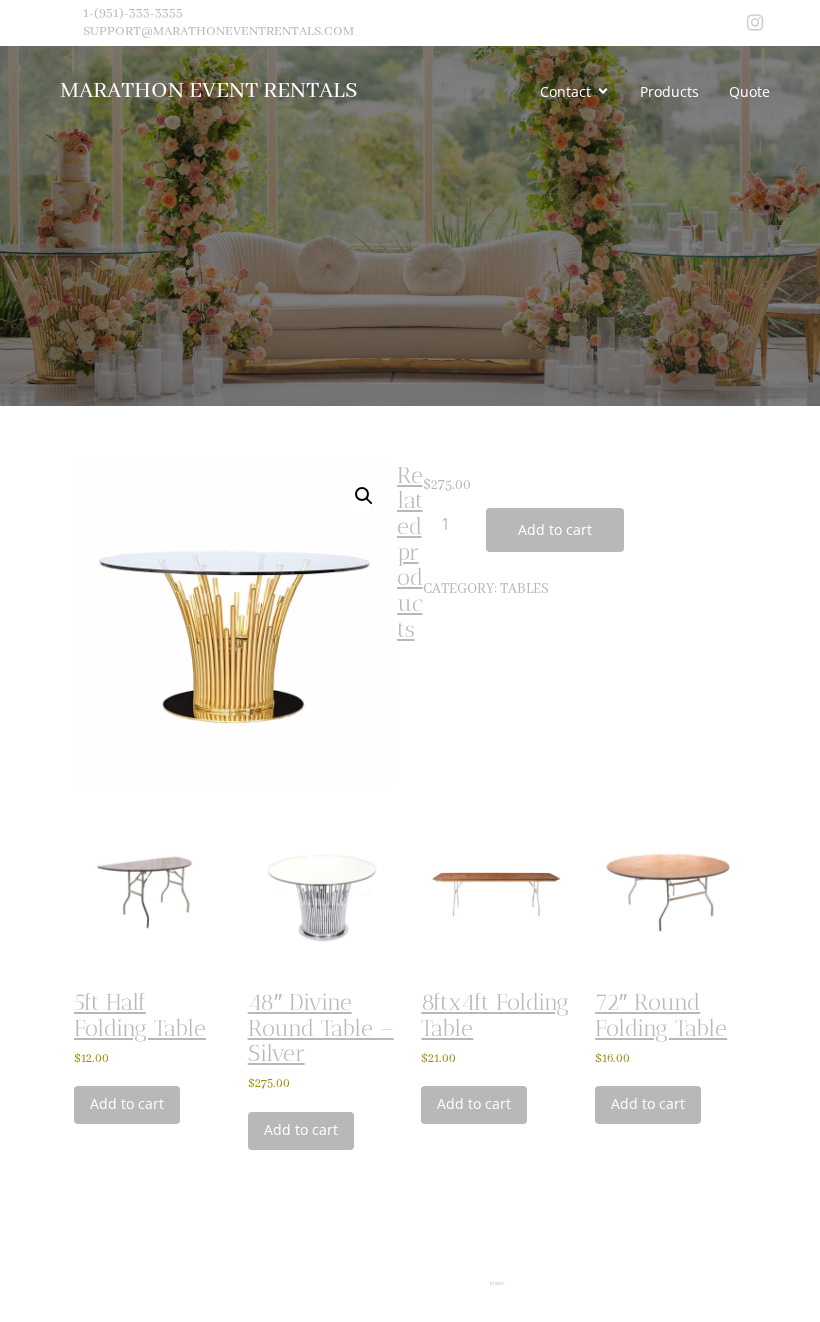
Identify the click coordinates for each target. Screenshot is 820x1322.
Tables (524, 589)
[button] (364, 496)
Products (669, 91)
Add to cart (555, 529)
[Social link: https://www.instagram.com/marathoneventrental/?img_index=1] (755, 23)
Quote (749, 91)
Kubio (497, 1284)
